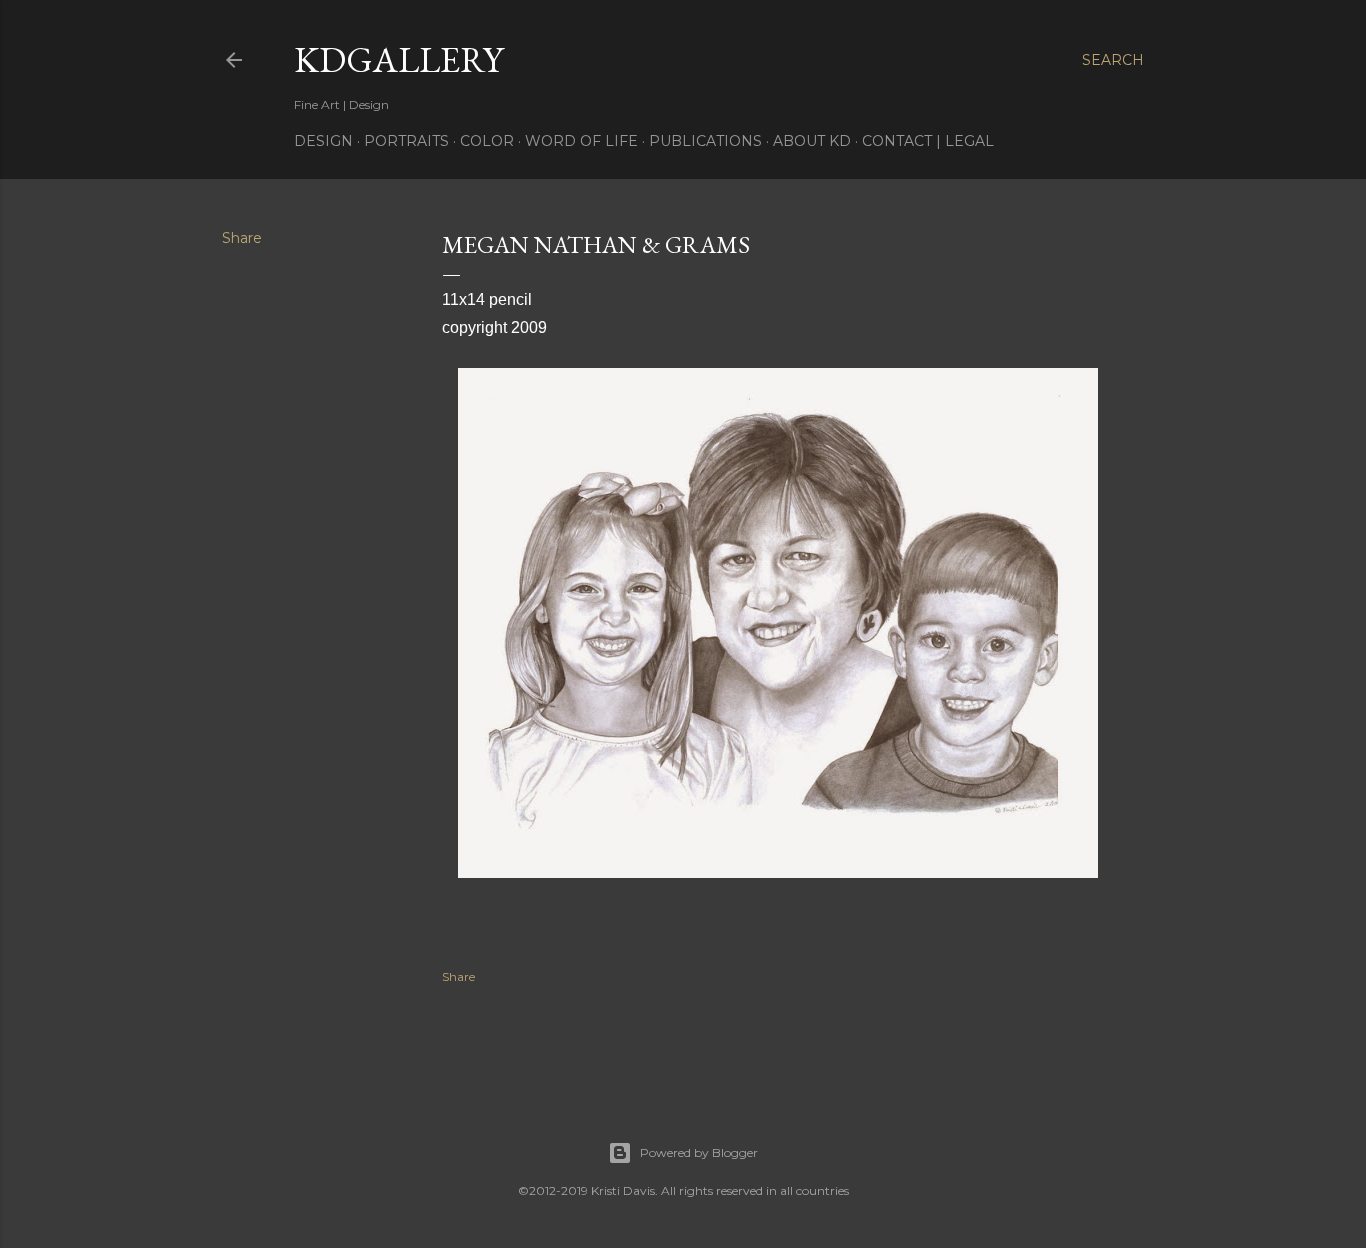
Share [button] (242, 238)
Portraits (406, 141)
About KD (812, 141)
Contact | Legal (928, 141)
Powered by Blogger (699, 1152)
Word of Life (581, 141)
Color (487, 141)
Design (323, 141)
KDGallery (398, 59)
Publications (705, 141)
